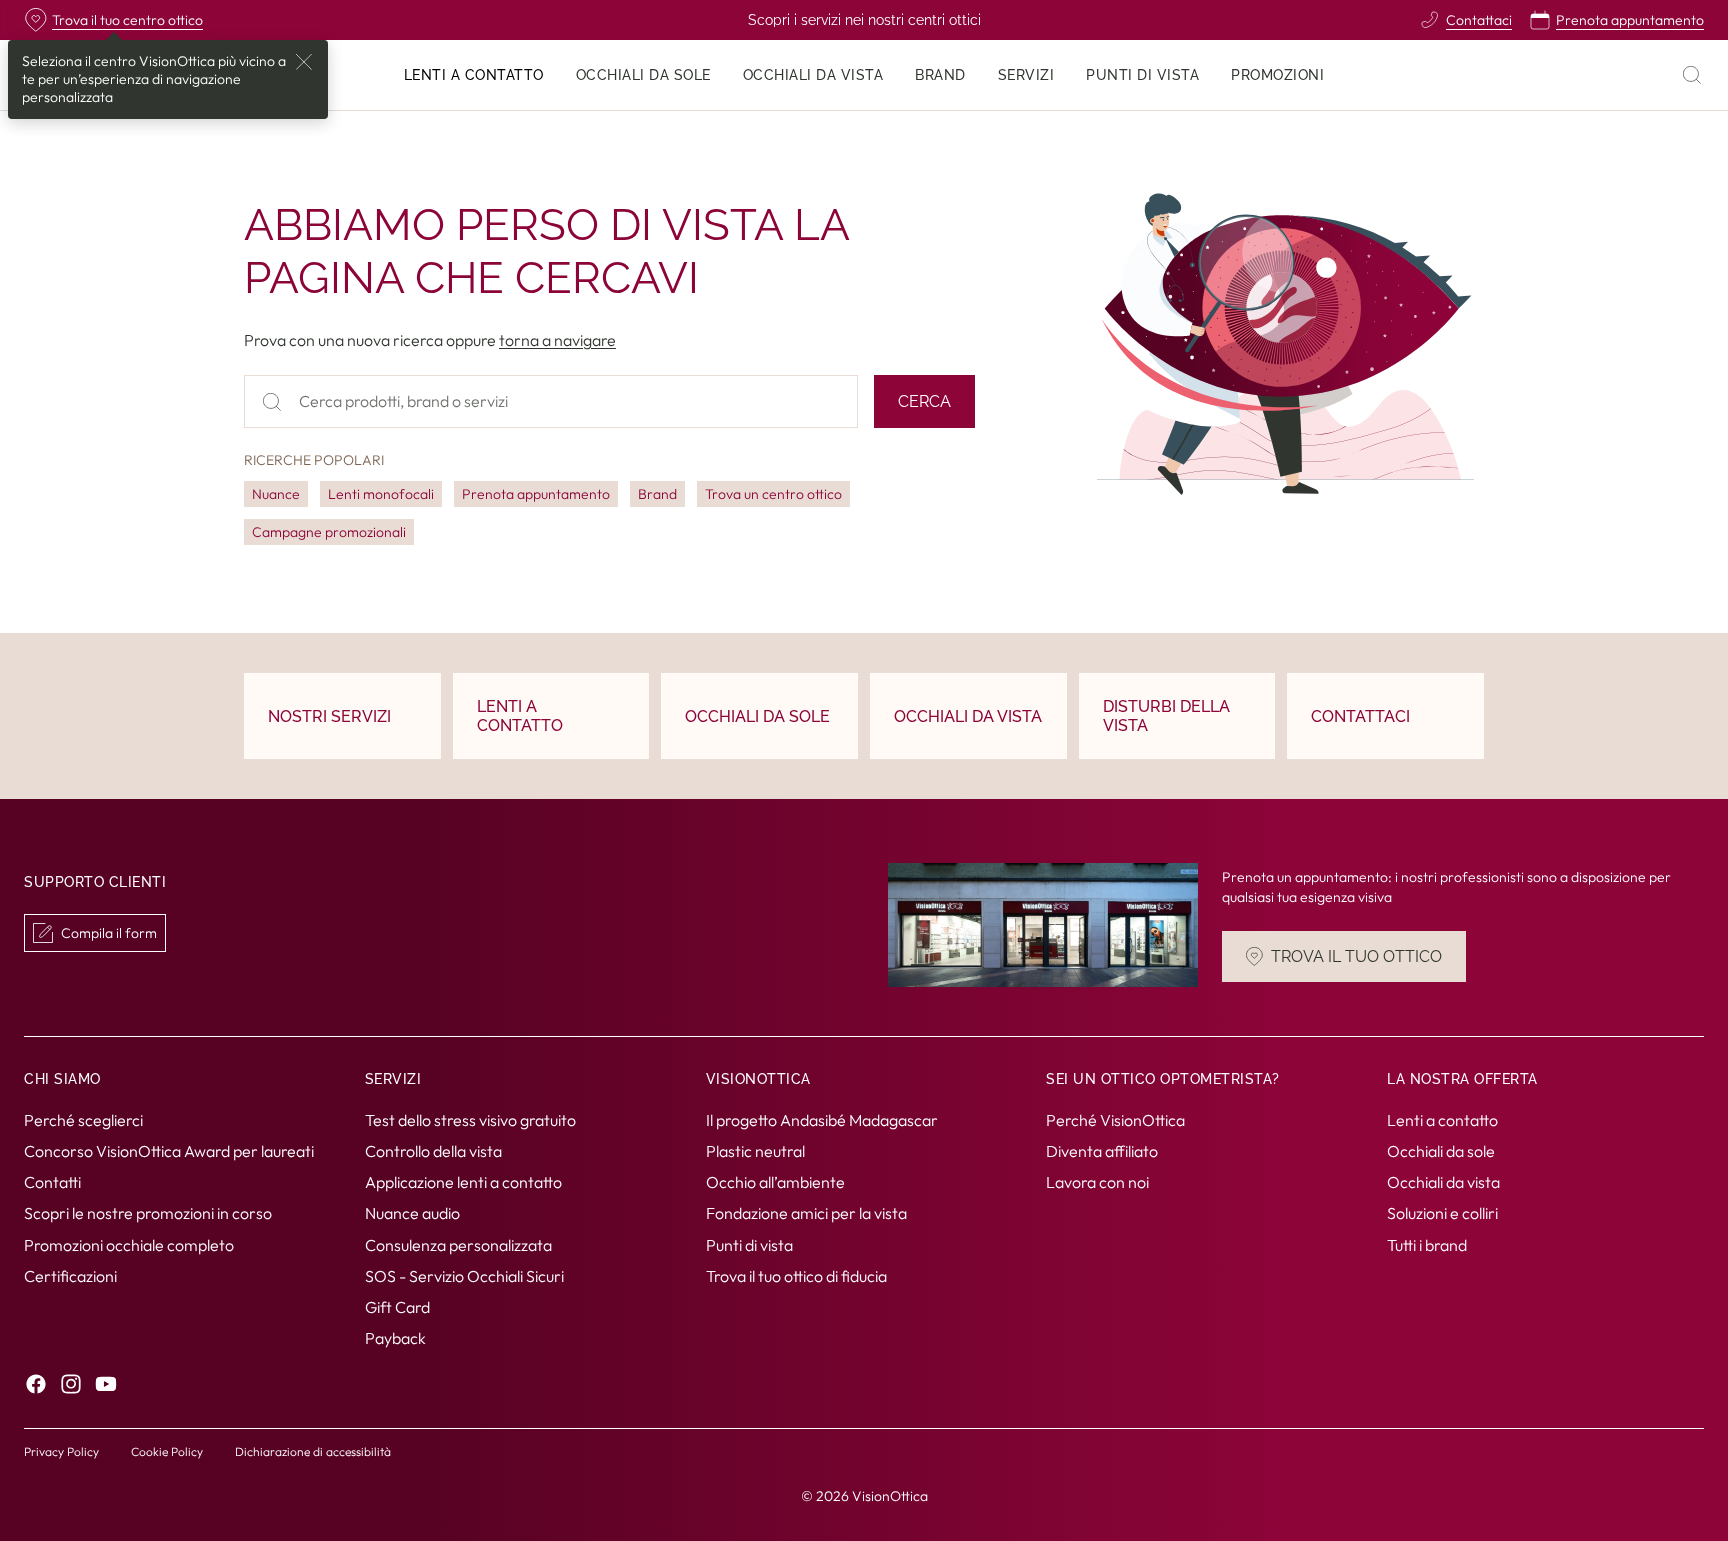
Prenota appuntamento (536, 494)
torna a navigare (557, 340)
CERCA (924, 401)
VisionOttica (890, 1496)
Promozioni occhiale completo (129, 1244)
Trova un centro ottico (773, 494)
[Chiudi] (304, 62)
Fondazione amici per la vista (806, 1213)
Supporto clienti (95, 883)
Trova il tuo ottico (1356, 957)
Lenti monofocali (381, 494)
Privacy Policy (61, 1451)
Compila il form (109, 933)
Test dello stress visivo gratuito (470, 1120)
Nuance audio (412, 1213)
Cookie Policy (167, 1451)
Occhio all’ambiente (775, 1182)
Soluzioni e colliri (1442, 1213)
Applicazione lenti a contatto (463, 1182)
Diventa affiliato (1102, 1151)
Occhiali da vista (1443, 1182)
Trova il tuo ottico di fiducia (796, 1276)
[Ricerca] (1692, 75)
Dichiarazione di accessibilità (313, 1451)
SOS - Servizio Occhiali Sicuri (464, 1276)
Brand (657, 494)
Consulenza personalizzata (458, 1244)
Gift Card (397, 1307)
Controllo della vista (433, 1151)
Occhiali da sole (1441, 1151)
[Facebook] (36, 1384)
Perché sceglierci (83, 1120)
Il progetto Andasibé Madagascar (822, 1120)
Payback (395, 1338)
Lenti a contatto (1442, 1120)
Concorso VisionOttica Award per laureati (169, 1151)
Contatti (52, 1182)
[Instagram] (71, 1384)
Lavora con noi (1097, 1182)
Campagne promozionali (329, 532)
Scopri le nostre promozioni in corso (148, 1213)
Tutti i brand (1427, 1244)
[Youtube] (106, 1384)
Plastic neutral (755, 1151)
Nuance (276, 494)
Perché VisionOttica (1115, 1120)
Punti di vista (749, 1244)
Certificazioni (70, 1276)
